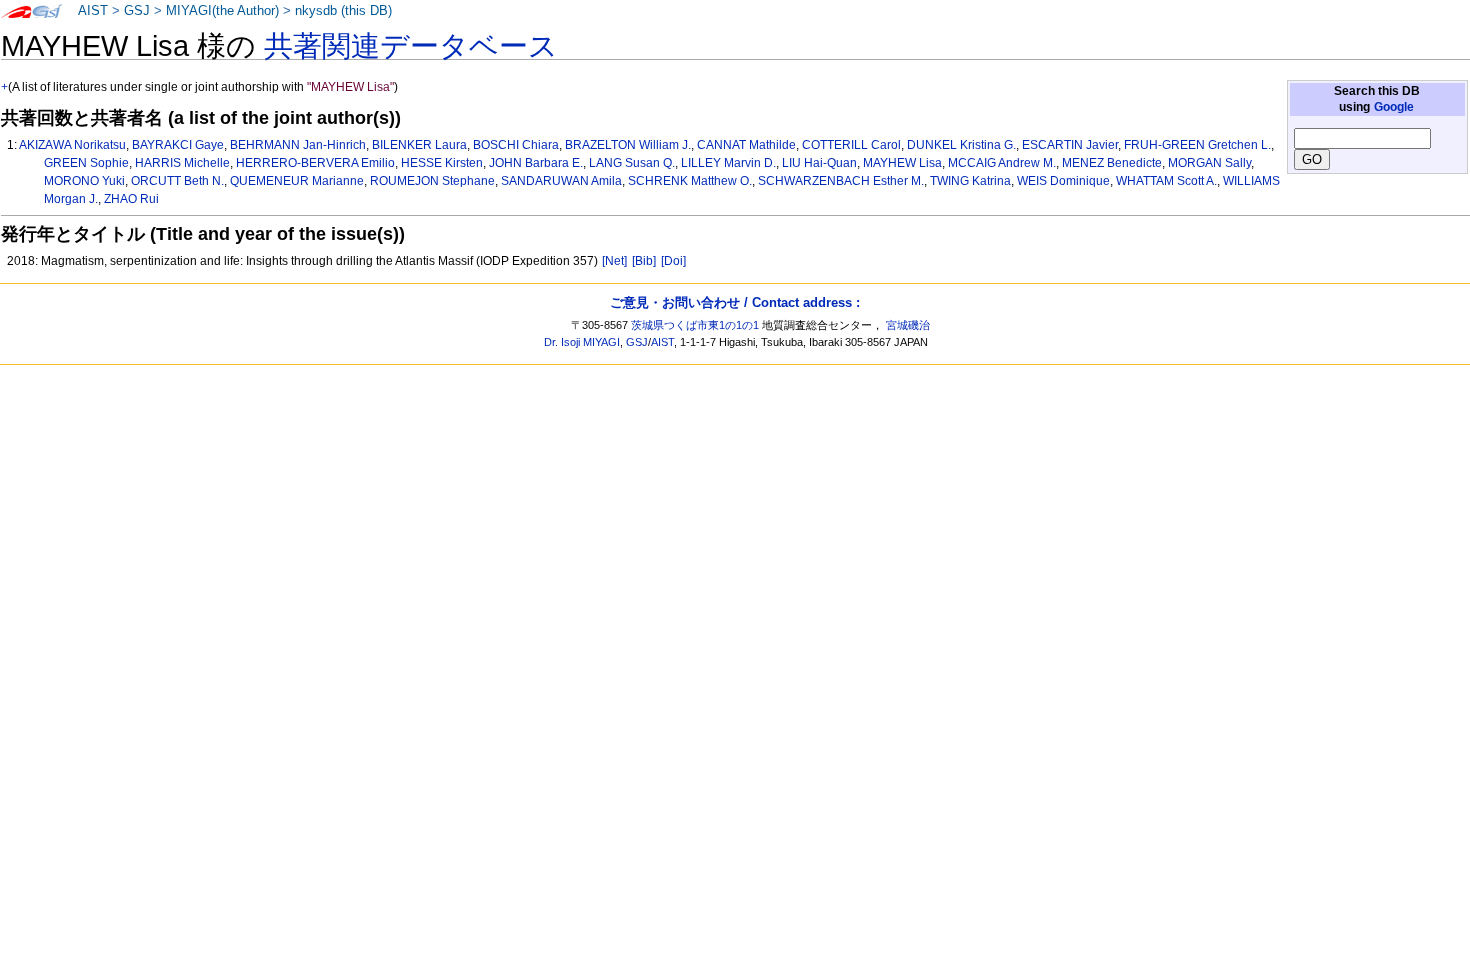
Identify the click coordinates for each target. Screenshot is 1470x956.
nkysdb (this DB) (343, 11)
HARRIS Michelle (182, 163)
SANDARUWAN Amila (561, 181)
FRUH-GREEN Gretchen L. (1197, 145)
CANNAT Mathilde (746, 145)
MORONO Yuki (84, 181)
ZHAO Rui (131, 199)
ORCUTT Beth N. (177, 181)
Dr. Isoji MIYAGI (582, 342)
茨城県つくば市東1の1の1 (695, 325)
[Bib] (644, 261)
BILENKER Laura (419, 145)
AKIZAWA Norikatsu (72, 145)
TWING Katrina (970, 181)
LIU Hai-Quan (819, 163)
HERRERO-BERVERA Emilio (315, 163)
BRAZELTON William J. (628, 145)
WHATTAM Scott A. (1166, 181)
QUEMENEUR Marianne (297, 181)
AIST (93, 11)
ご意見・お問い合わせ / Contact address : (735, 302)
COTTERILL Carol (851, 145)
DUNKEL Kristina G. (961, 145)
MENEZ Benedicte (1112, 163)
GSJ (137, 11)
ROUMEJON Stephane (432, 181)
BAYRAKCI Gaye (178, 145)
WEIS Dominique (1063, 181)
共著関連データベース (411, 46)
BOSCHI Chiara (516, 145)
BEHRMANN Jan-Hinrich (298, 145)
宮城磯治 (908, 325)
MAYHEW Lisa (902, 163)
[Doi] (673, 261)
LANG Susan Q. (632, 163)
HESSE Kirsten (442, 163)
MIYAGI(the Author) (222, 11)
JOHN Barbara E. (536, 163)
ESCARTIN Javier (1070, 145)
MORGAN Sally (1209, 163)
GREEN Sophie (86, 163)
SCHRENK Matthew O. (690, 181)
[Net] (614, 261)
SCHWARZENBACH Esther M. (841, 181)
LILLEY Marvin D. (728, 163)
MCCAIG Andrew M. (1002, 163)
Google (1394, 107)
